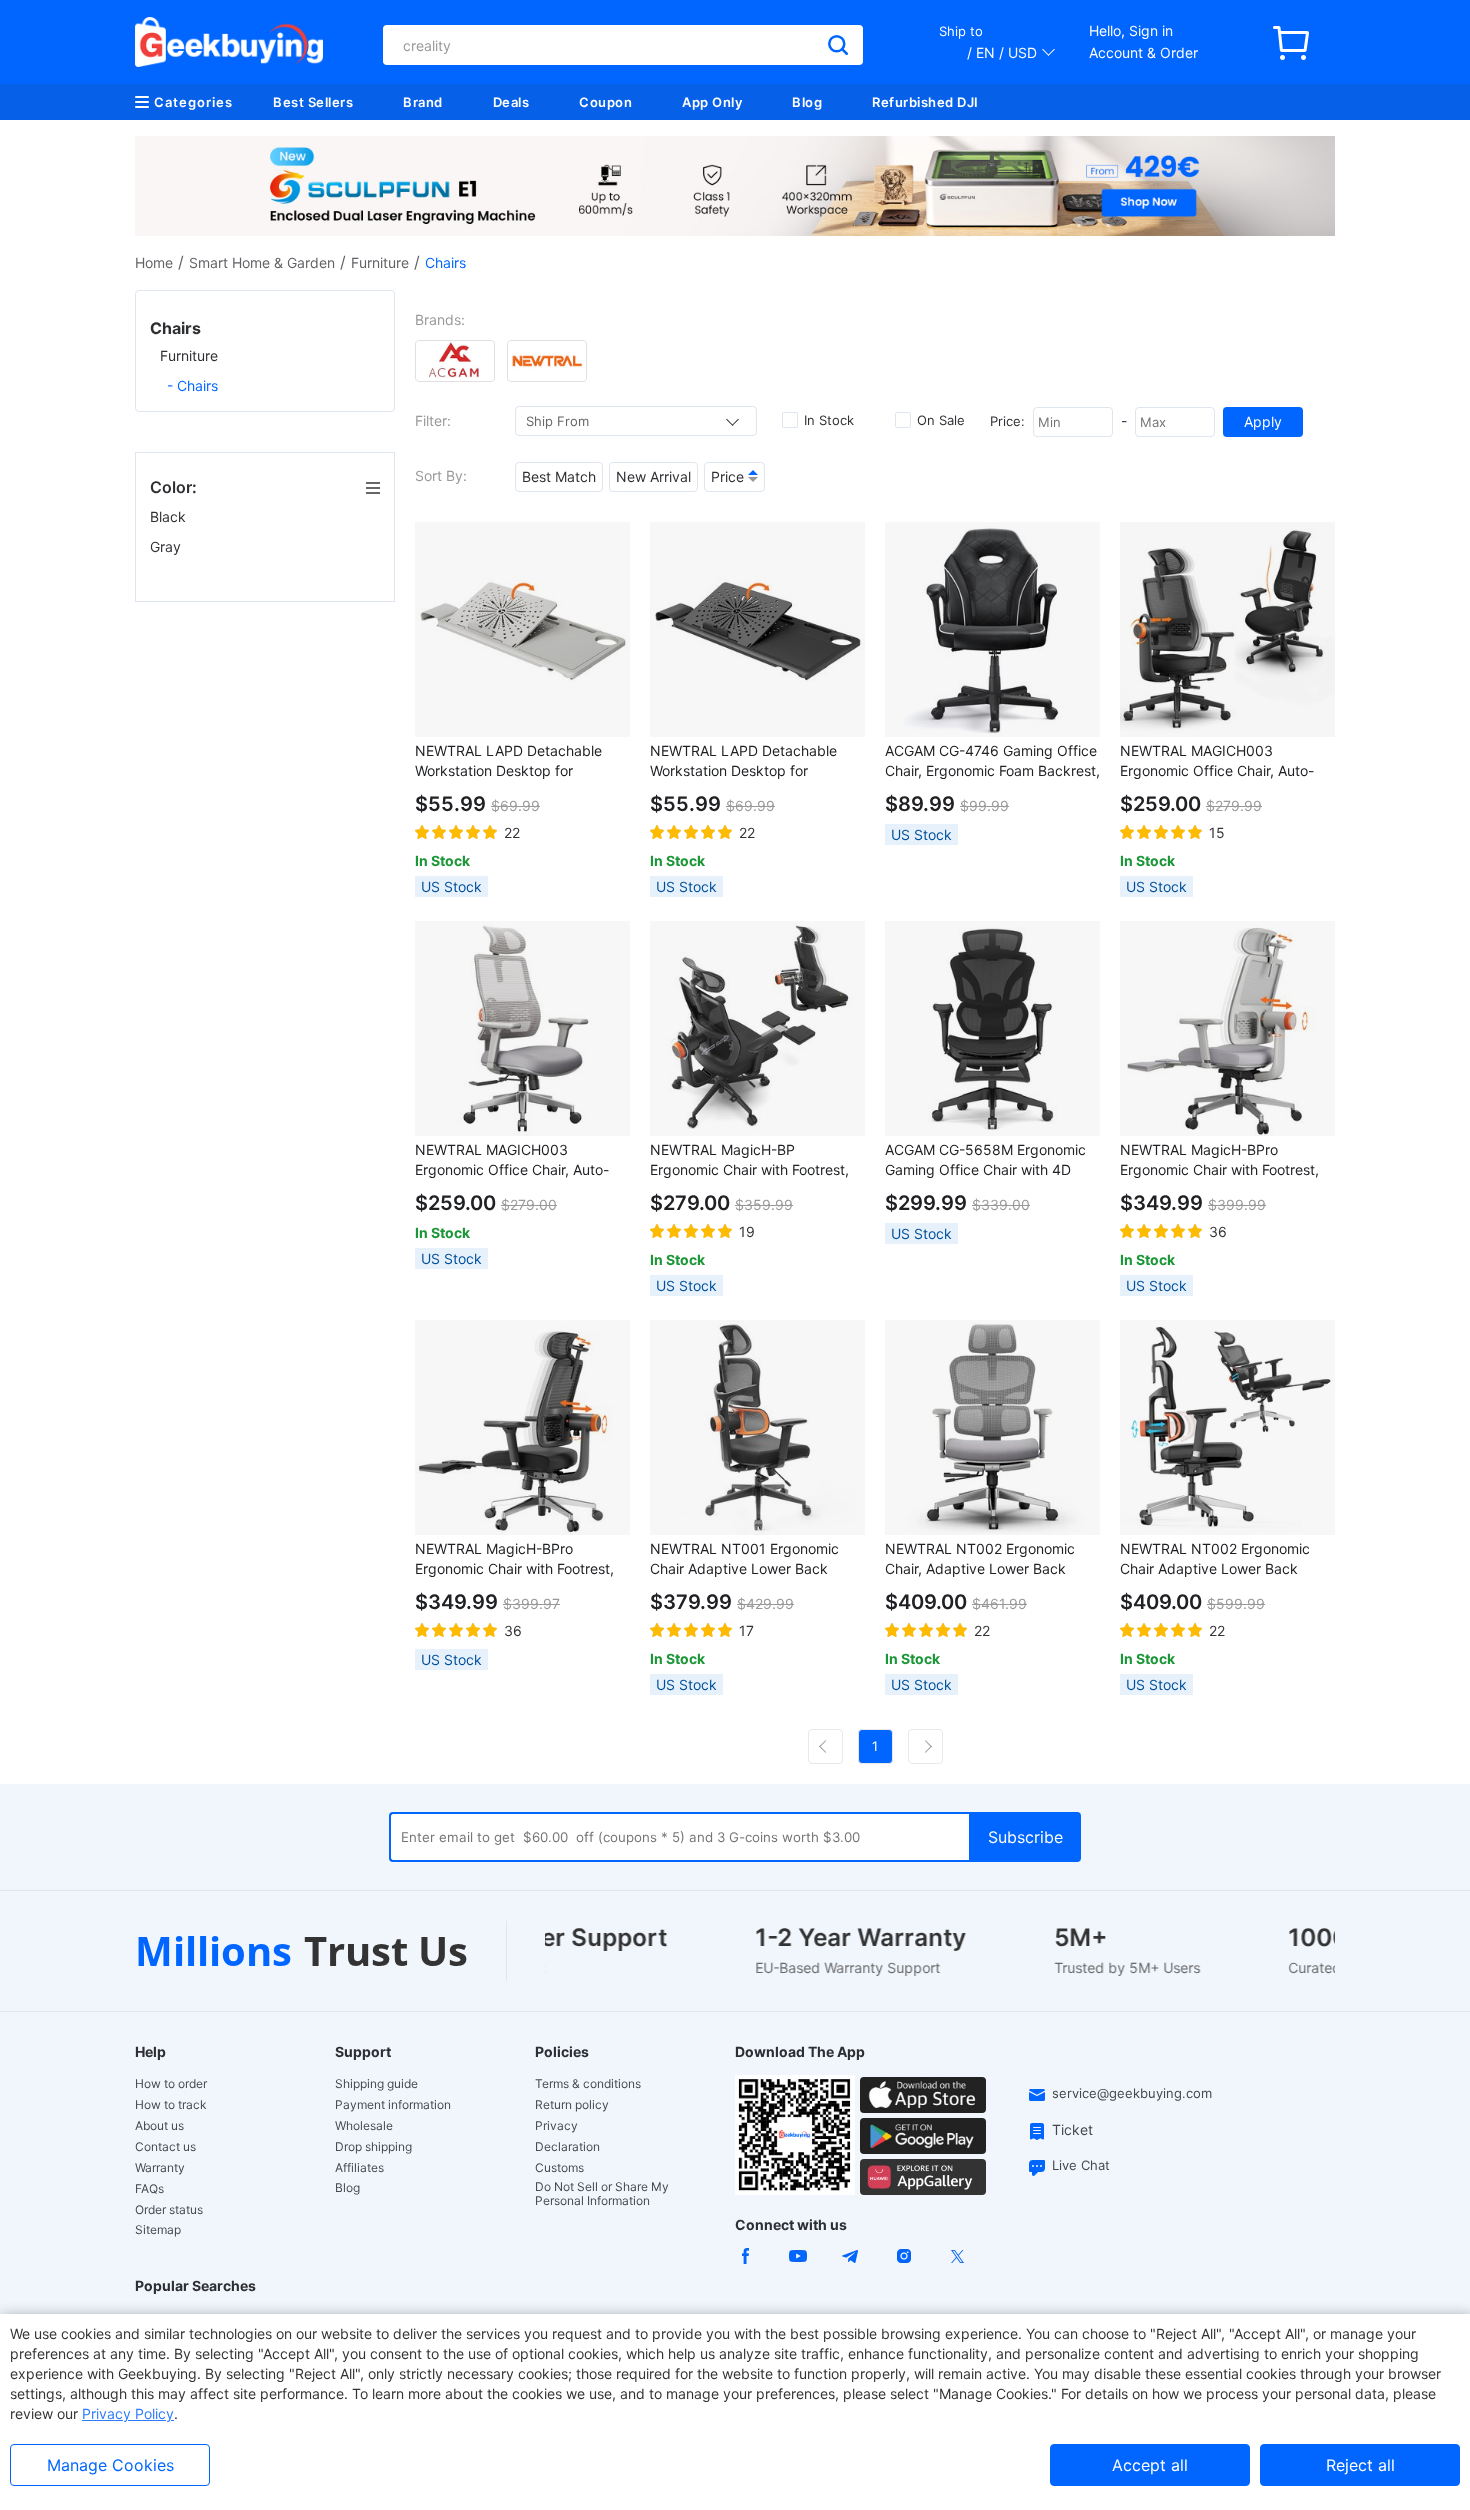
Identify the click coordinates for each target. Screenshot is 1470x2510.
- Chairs (192, 385)
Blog (807, 102)
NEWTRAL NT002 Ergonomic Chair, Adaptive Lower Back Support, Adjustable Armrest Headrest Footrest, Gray (980, 1559)
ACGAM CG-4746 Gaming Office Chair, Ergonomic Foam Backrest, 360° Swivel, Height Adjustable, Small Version (992, 761)
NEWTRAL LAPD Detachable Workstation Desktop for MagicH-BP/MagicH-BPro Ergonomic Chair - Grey (508, 761)
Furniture (380, 262)
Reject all (1360, 2465)
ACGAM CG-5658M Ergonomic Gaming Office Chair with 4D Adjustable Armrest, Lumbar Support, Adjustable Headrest (985, 1160)
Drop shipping (373, 2147)
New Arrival (653, 476)
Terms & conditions (588, 2084)
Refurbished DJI (925, 102)
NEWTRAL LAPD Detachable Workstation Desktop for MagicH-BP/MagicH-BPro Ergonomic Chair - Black (743, 761)
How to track (171, 2105)
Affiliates (359, 2168)
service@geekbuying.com (1132, 2093)
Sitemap (158, 2229)
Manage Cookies (110, 2465)
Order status (169, 2210)
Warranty (160, 2168)
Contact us (165, 2147)
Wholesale (364, 2126)
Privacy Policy (128, 2413)
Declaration (567, 2147)
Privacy (556, 2126)
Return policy (572, 2105)
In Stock (829, 420)
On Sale (941, 420)
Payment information (393, 2105)
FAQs (149, 2189)
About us (159, 2126)
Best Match (559, 476)
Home (154, 262)
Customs (559, 2168)
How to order (171, 2084)
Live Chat (1081, 2165)
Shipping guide (376, 2084)
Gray (167, 546)
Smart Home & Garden (262, 262)
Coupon (605, 102)
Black (170, 516)
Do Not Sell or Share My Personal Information (602, 2194)
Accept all (1150, 2465)
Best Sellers (313, 102)
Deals (511, 102)
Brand (423, 102)
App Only (712, 102)
